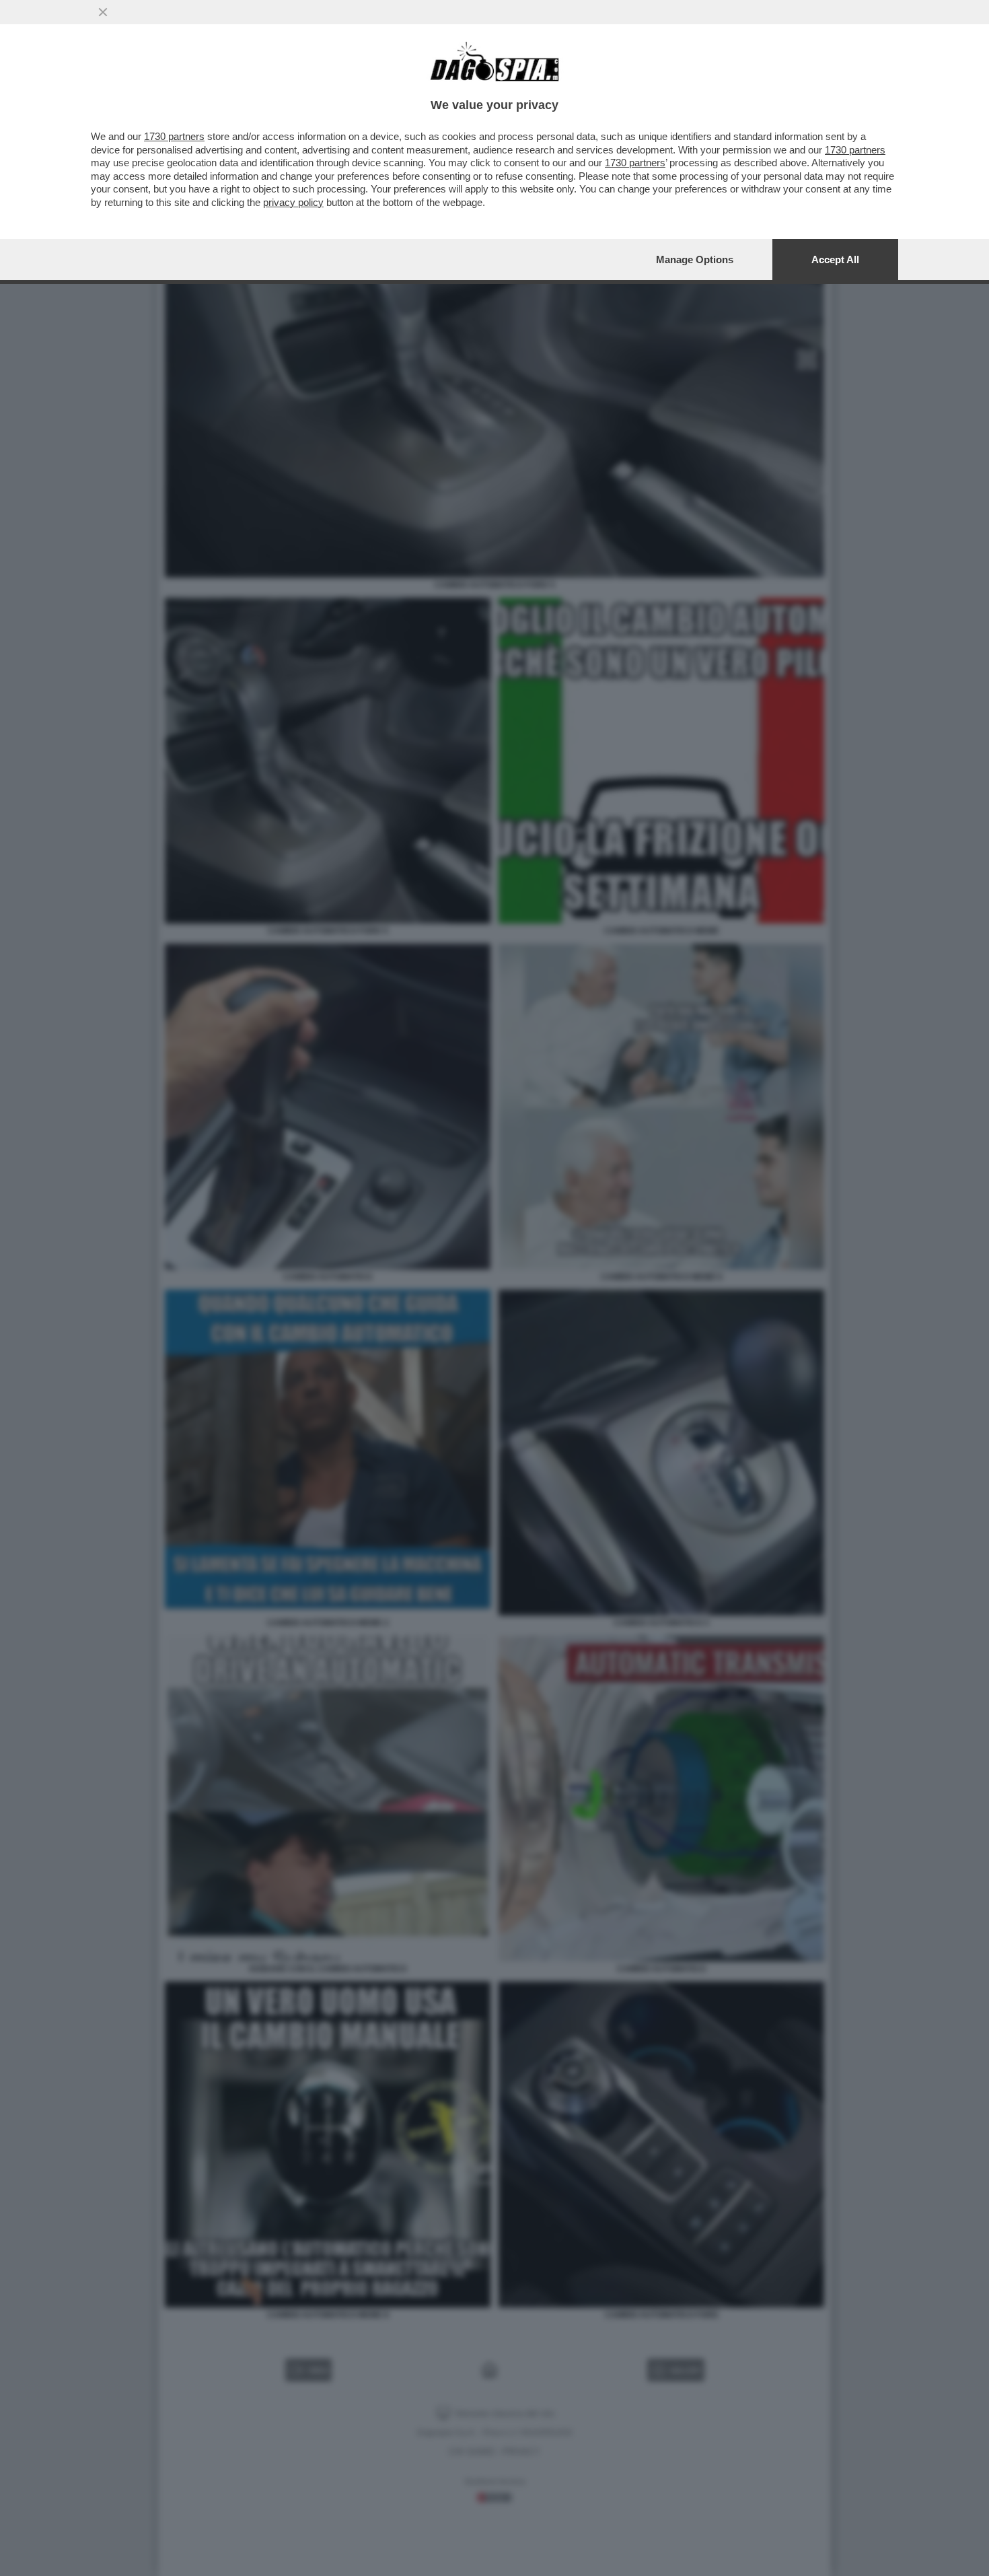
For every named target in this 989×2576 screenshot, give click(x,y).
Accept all (835, 259)
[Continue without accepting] (103, 12)
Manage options (695, 259)
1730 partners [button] (174, 136)
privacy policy (293, 202)
